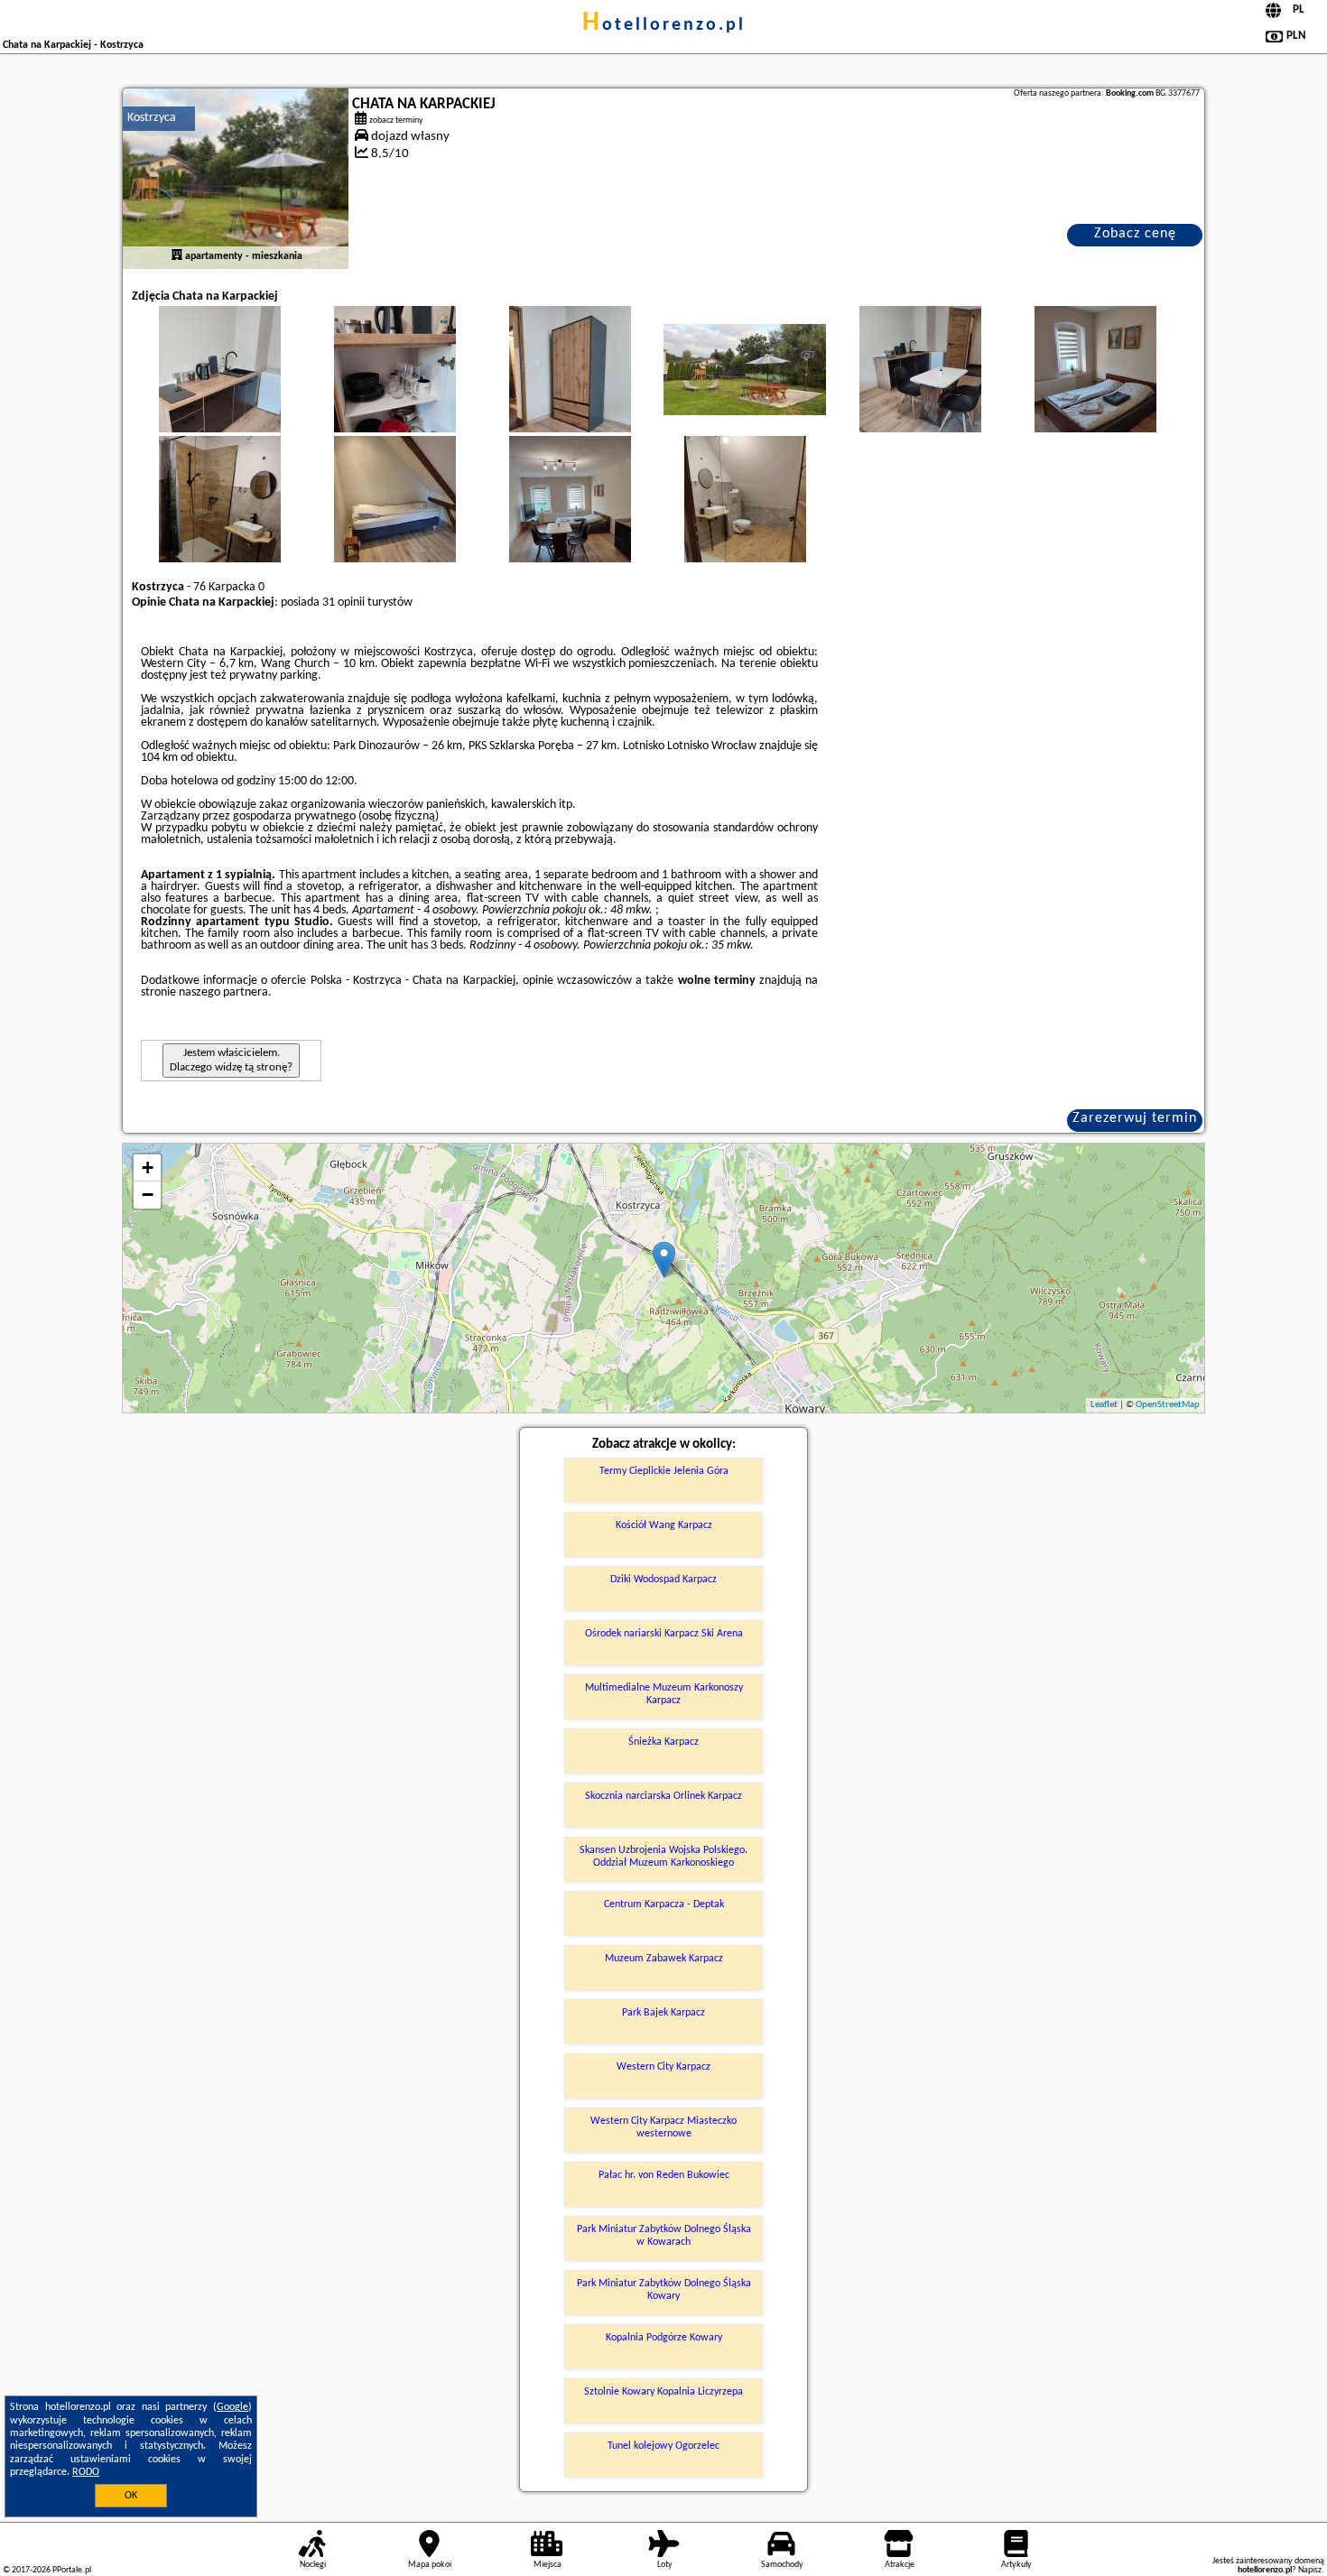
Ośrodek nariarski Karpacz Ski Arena (664, 1634)
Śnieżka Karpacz (663, 1742)
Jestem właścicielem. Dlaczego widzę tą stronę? (231, 1060)
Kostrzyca (152, 118)
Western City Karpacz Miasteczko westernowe (663, 2127)
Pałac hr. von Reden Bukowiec (664, 2175)
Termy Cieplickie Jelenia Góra (664, 1471)
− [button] (148, 1195)
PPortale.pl (72, 2570)
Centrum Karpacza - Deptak (664, 1904)
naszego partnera (223, 992)
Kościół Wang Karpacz (664, 1525)
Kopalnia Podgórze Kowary (664, 2338)
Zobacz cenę (1135, 234)
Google (232, 2407)
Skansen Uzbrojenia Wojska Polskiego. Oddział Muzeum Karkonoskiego (663, 1857)
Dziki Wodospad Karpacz (663, 1580)
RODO (86, 2472)
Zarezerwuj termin (1135, 1118)
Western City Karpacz (663, 2067)
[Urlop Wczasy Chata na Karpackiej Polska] (219, 387)
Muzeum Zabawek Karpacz (664, 1959)
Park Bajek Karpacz (663, 2013)
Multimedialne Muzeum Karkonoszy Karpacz (664, 1694)
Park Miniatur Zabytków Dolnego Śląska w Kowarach (664, 2236)
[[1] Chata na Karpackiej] (236, 179)
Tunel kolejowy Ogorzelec (663, 2446)
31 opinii (343, 602)
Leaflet (1104, 1405)
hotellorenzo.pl (664, 25)
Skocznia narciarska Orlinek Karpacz (663, 1796)
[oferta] (177, 256)
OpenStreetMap (1168, 1405)
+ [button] (148, 1168)
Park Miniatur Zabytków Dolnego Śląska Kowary (664, 2290)
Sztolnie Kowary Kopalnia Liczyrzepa (663, 2392)
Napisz (1310, 2570)
